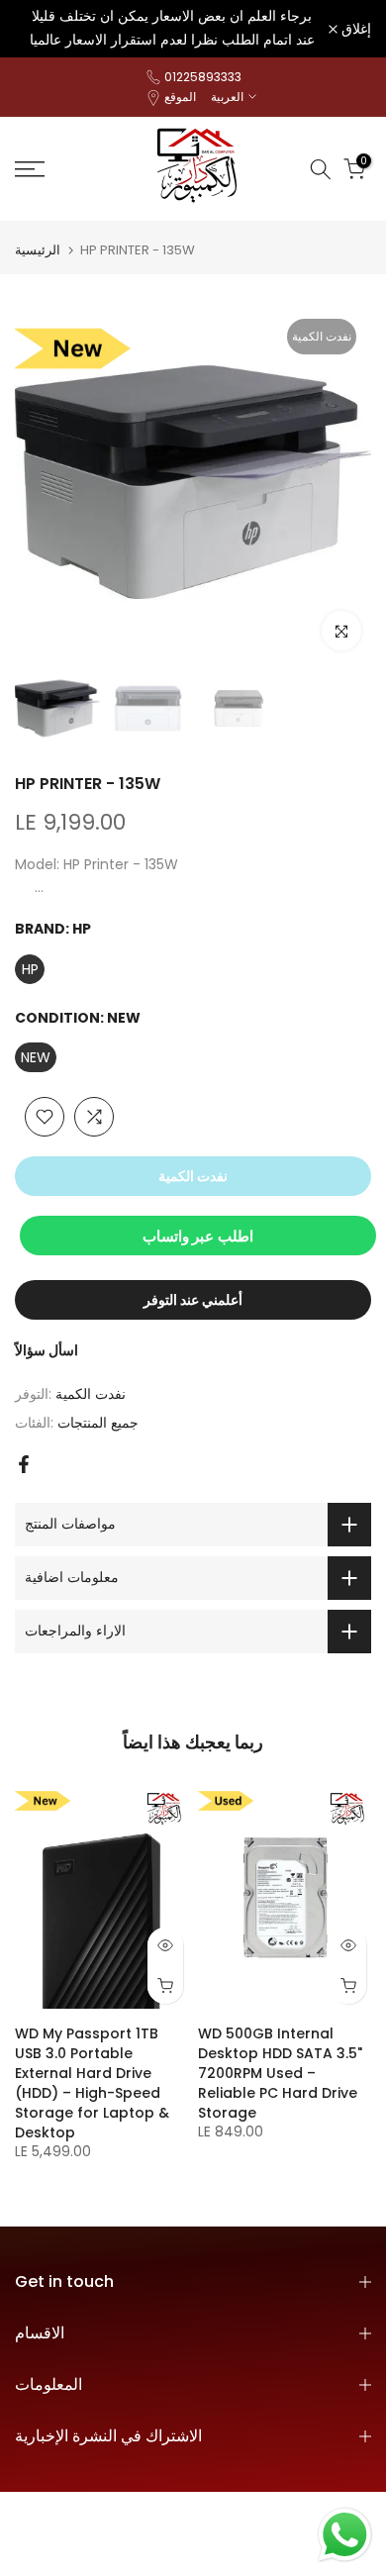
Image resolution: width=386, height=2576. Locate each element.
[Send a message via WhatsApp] (345, 2535)
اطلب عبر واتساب (198, 1236)
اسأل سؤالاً (47, 1350)
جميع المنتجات (98, 1423)
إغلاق (354, 29)
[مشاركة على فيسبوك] (24, 1464)
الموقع (180, 97)
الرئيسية (38, 250)
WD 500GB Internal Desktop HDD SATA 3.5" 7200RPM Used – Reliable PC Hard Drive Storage (280, 2072)
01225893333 (203, 77)
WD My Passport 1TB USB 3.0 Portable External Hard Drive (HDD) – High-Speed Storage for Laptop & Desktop (92, 2082)
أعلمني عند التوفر (193, 1300)
